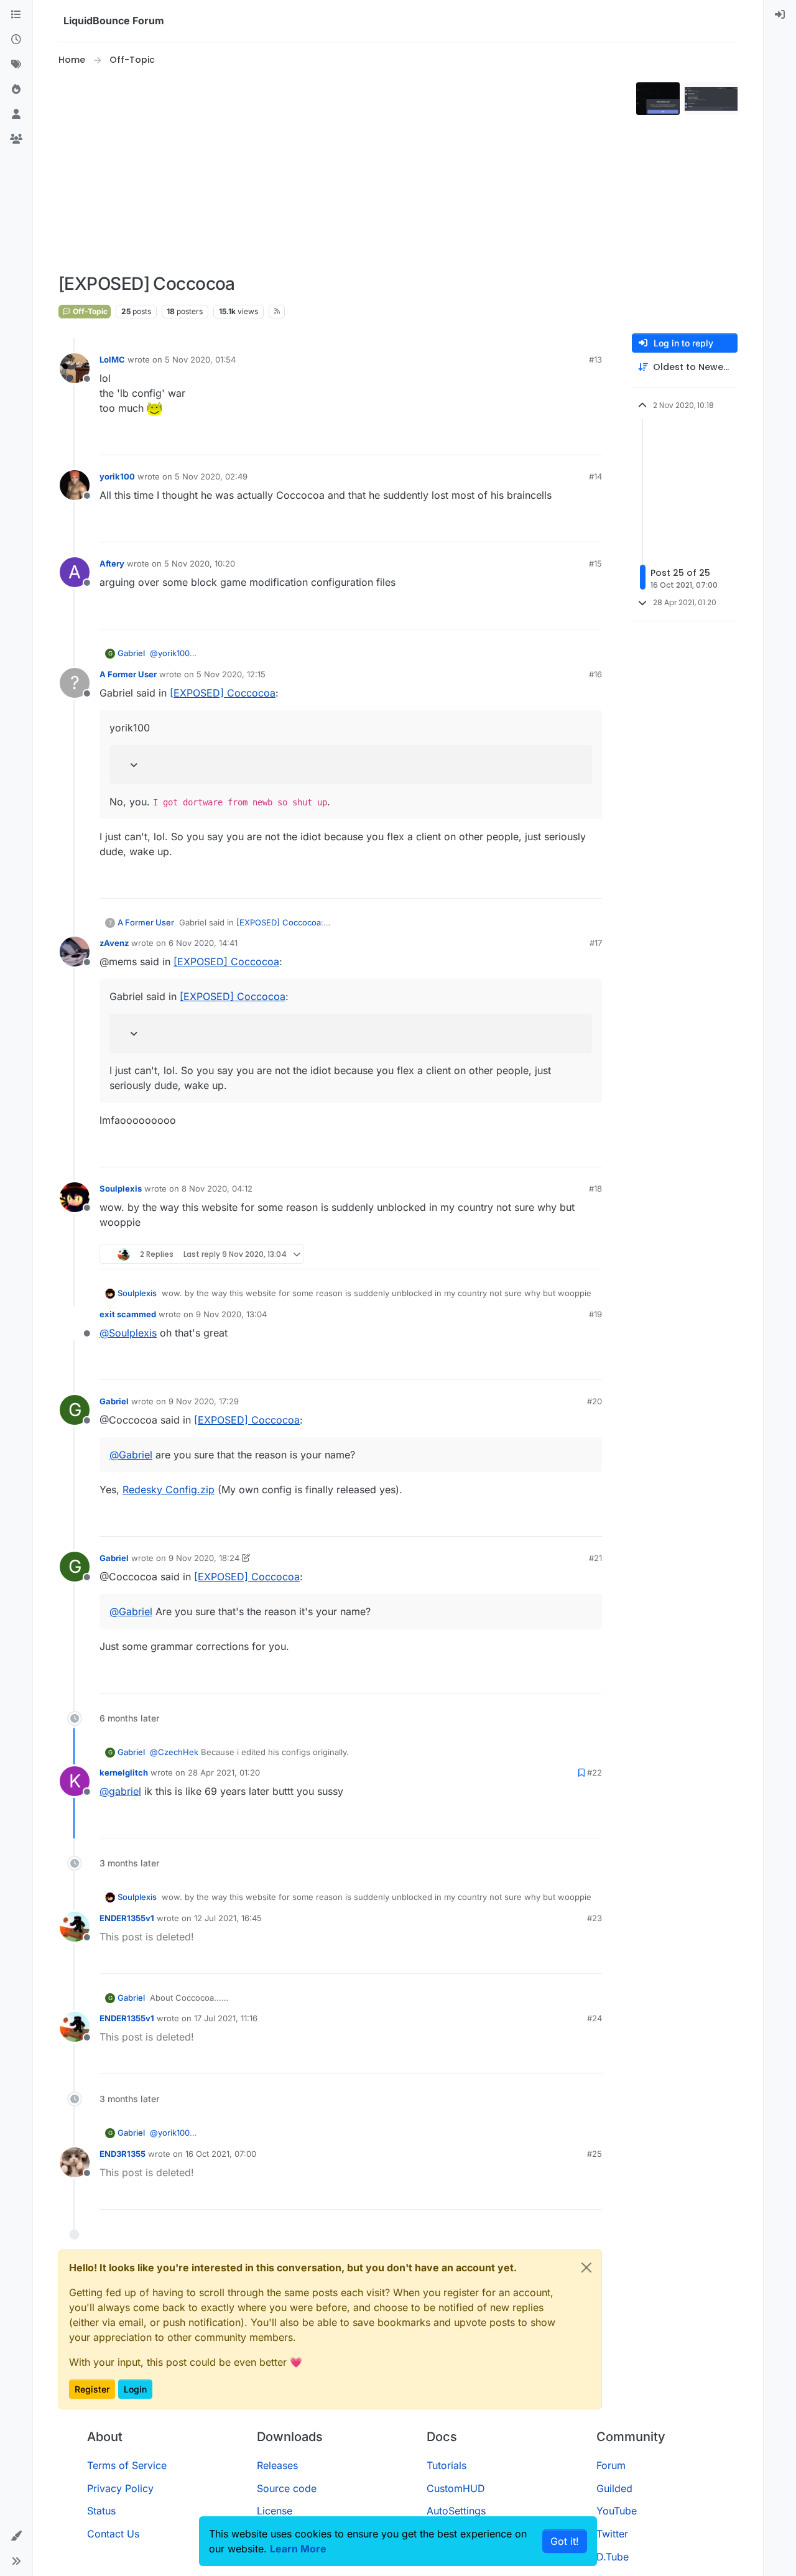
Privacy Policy (120, 2488)
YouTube (617, 2511)
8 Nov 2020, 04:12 (217, 1188)
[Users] (16, 114)
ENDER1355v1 (127, 1918)
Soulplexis (121, 1188)
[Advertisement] (345, 170)
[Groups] (16, 139)
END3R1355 (123, 2154)
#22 (595, 1772)
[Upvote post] (572, 440)
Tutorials (447, 2465)
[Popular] (16, 90)
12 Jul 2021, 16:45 (228, 1918)
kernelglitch (124, 1772)
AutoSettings (456, 2511)
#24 (595, 2018)
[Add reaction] (548, 440)
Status (101, 2511)
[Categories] (16, 15)
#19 (595, 1314)
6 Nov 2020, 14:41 (203, 943)
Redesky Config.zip (169, 1490)
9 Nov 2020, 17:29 (204, 1401)
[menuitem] (780, 15)
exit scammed (128, 1314)
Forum (611, 2465)
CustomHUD (456, 2488)
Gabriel (131, 653)
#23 (595, 1918)
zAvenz (114, 943)
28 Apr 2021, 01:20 (224, 1772)
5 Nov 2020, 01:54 (200, 359)
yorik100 (117, 476)
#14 (595, 476)
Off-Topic (89, 311)
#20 (595, 1401)
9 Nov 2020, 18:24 (204, 1558)
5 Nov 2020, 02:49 (211, 476)
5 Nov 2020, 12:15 (231, 674)
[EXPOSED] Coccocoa (223, 693)
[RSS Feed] (277, 312)
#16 (595, 674)
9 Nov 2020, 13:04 (231, 1314)
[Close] (586, 2268)
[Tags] (16, 65)
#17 (596, 943)
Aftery (112, 563)
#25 (595, 2154)
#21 (595, 1558)
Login (135, 2389)
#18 (595, 1188)
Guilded (614, 2488)
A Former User (128, 674)
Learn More (298, 2549)
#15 (595, 563)
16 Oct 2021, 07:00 (221, 2154)
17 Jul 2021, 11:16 (226, 2018)
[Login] (780, 15)
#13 (595, 359)
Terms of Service (127, 2465)
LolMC (112, 359)
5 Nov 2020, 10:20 (200, 563)
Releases (277, 2465)
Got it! (565, 2541)
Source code (287, 2488)
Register (92, 2389)
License (275, 2511)
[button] (16, 2536)
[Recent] (16, 40)
